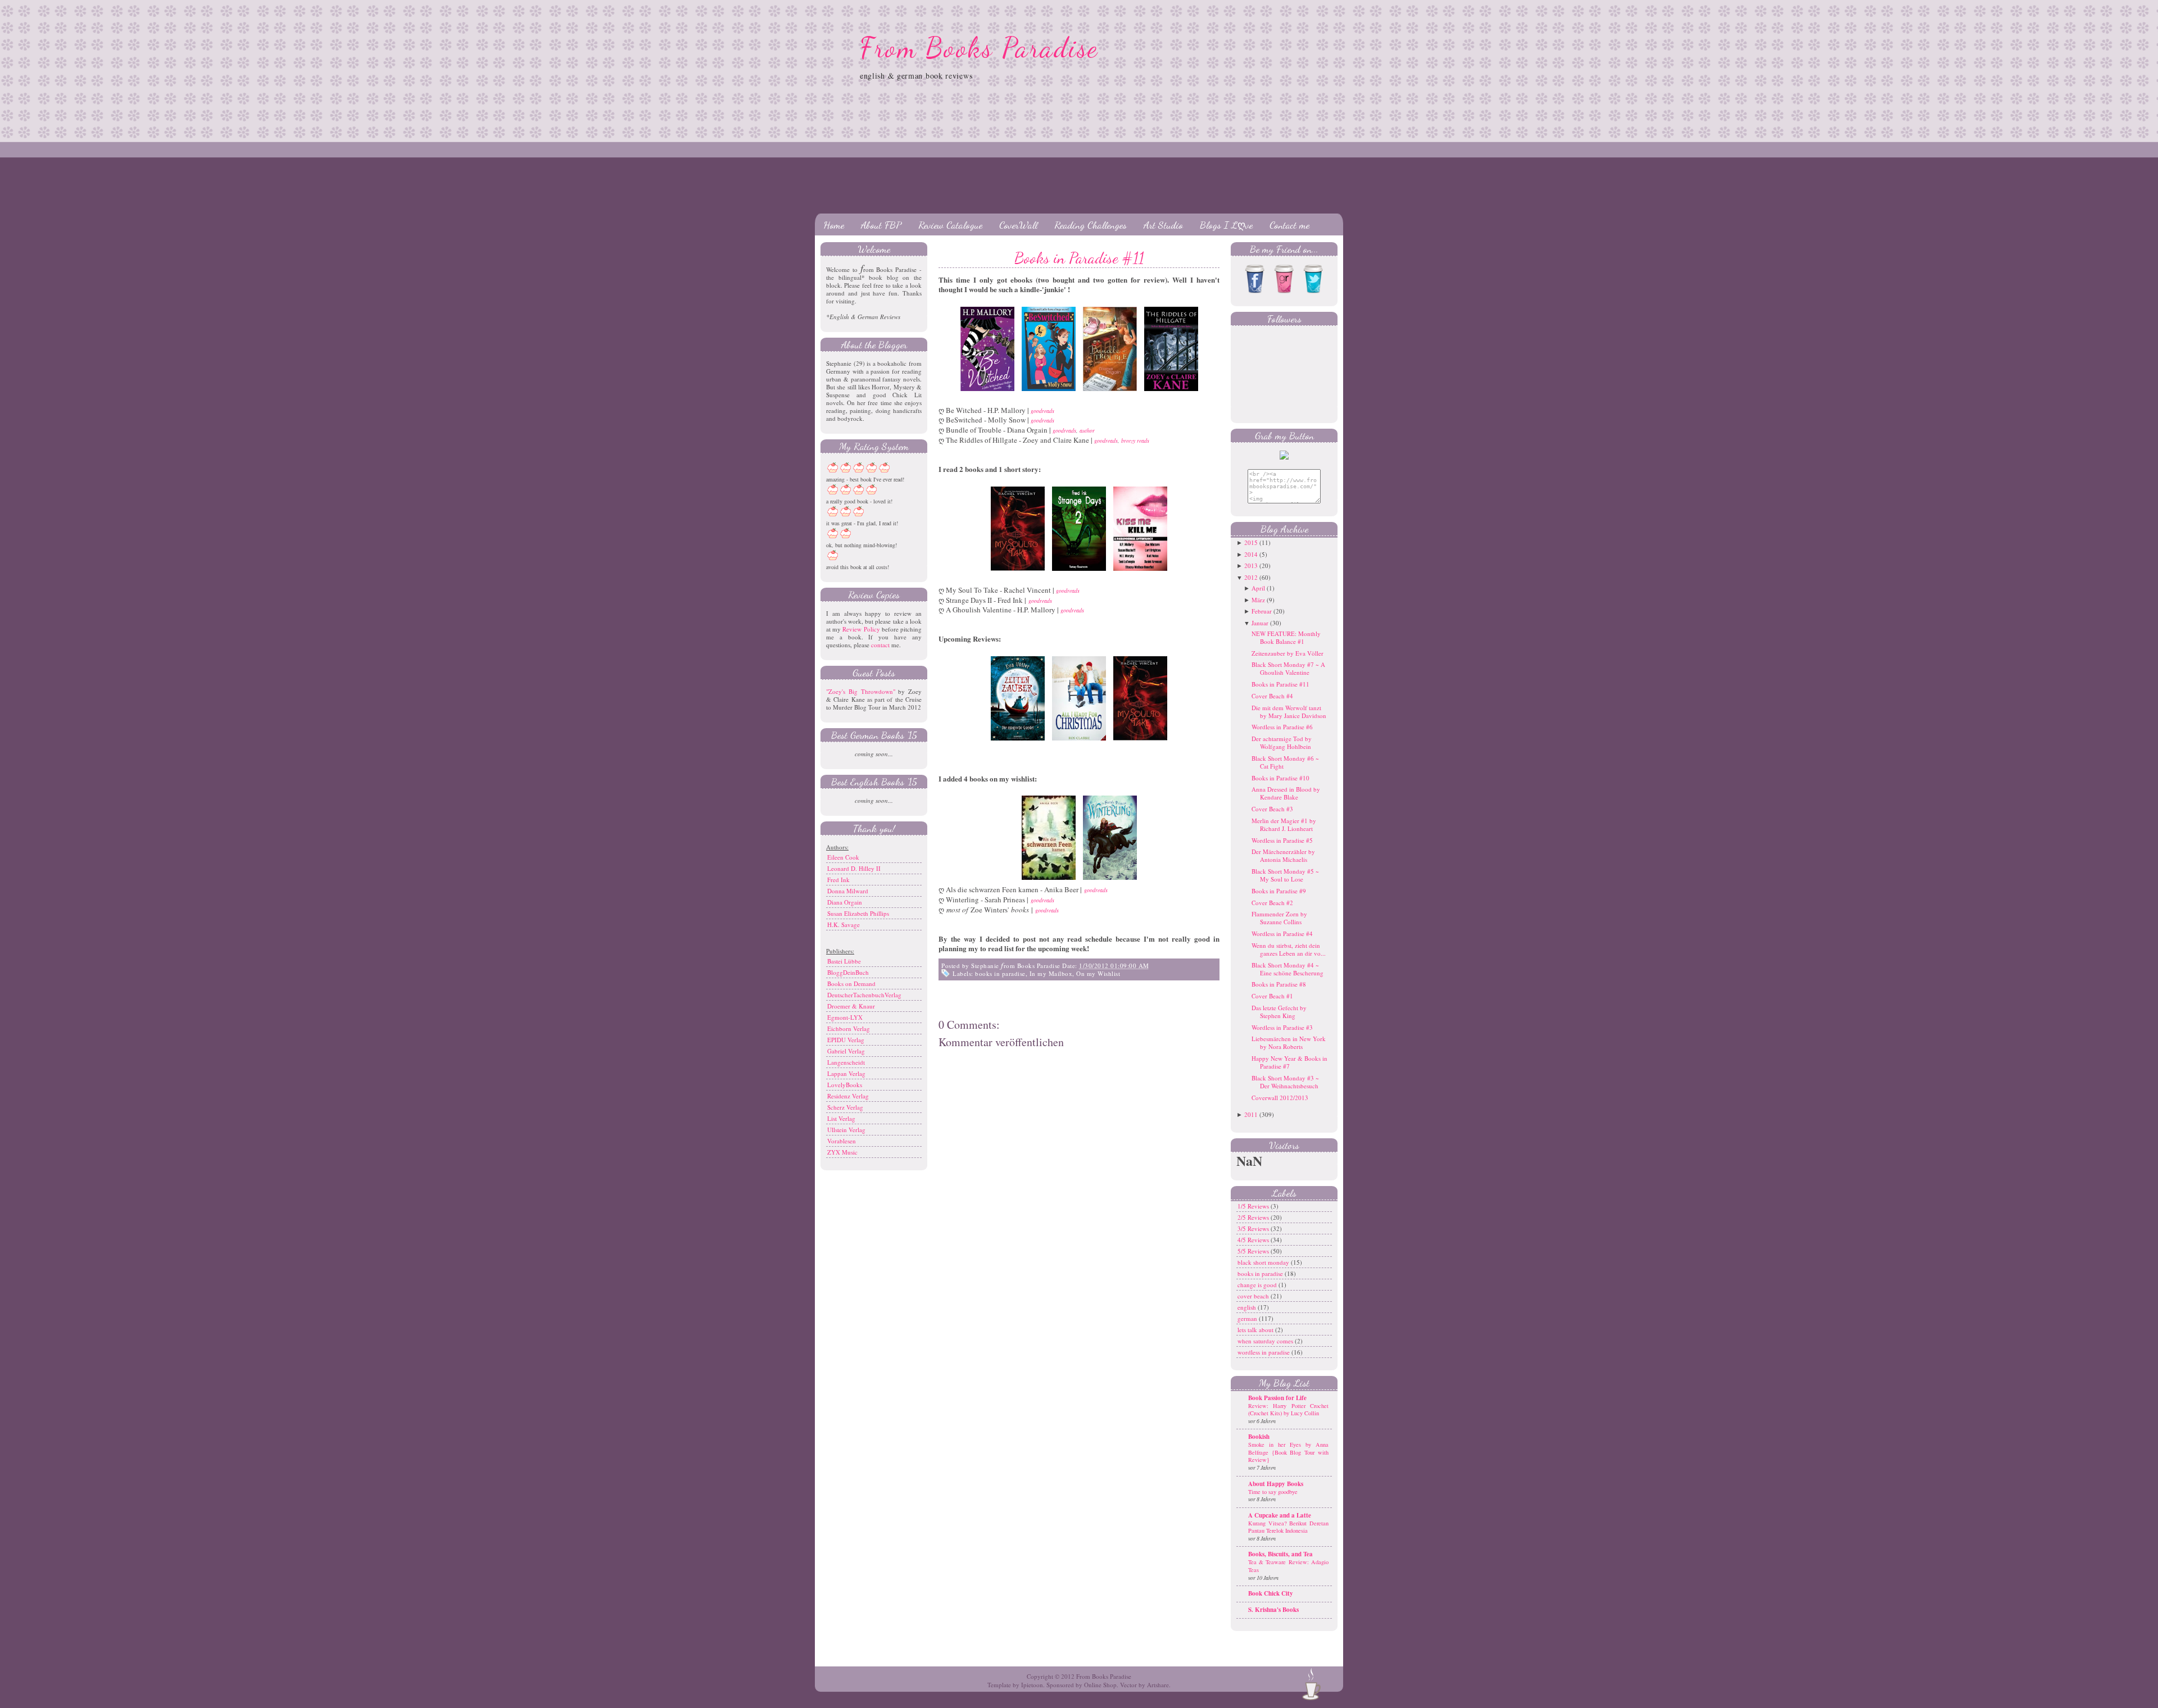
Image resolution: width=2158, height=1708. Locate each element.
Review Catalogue (950, 225)
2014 (1251, 554)
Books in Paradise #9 (1279, 891)
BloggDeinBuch (848, 972)
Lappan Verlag (846, 1073)
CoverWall (1018, 225)
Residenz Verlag (848, 1096)
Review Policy (861, 629)
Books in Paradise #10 (1280, 778)
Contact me (1289, 225)
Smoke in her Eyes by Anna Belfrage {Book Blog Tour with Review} (1288, 1452)
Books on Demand (851, 984)
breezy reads (1135, 440)
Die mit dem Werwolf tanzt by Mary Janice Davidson (1289, 712)
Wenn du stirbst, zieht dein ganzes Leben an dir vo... (1289, 949)
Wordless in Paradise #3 (1282, 1027)
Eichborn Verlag (849, 1028)
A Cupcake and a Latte (1280, 1515)
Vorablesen (842, 1141)
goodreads (1042, 420)
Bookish (1259, 1437)
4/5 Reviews (1254, 1240)
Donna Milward (848, 891)
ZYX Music (842, 1152)
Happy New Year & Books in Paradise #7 (1289, 1062)
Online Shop (1100, 1685)
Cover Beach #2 (1272, 903)
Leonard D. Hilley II (854, 868)
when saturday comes (1266, 1341)
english (1248, 1307)
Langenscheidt (846, 1062)
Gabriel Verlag (846, 1051)
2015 (1251, 542)
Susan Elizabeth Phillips (858, 913)
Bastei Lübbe (844, 961)
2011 (1251, 1114)
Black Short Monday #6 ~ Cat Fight (1285, 762)
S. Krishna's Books (1273, 1610)
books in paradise (1000, 973)
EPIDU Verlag (846, 1040)
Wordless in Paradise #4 (1282, 934)
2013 (1251, 565)
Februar (1262, 611)
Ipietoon (1032, 1685)
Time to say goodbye (1273, 1492)
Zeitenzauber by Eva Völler (1287, 653)
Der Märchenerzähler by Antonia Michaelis (1283, 855)
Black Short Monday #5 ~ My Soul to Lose (1285, 875)
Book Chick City (1271, 1593)
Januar (1260, 623)
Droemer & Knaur (851, 1006)
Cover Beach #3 (1272, 809)
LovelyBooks (845, 1085)
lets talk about (1256, 1330)
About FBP (881, 225)
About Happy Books (1276, 1484)
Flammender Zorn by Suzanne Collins (1279, 918)
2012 (1251, 577)
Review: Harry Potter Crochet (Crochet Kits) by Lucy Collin (1288, 1410)
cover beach (1254, 1296)
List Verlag (841, 1118)
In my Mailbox (1051, 973)
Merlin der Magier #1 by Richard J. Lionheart (1284, 825)
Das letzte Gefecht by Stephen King (1279, 1012)
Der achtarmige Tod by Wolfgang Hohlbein (1282, 742)
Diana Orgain (845, 902)
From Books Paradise (979, 48)
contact (880, 645)
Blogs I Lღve (1226, 225)
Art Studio (1163, 225)
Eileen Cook (843, 857)
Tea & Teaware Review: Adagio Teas (1288, 1566)
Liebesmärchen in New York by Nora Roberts (1289, 1042)
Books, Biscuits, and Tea (1280, 1554)
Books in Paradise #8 (1279, 984)
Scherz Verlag (845, 1107)
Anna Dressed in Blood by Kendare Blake (1286, 793)
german (1248, 1318)
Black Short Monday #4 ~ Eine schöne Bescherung (1287, 969)
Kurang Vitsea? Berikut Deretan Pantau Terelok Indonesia (1288, 1527)
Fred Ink (838, 880)
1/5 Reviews (1254, 1206)
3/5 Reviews (1254, 1228)
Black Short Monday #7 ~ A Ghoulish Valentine (1288, 668)
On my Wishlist (1098, 973)
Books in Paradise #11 (1079, 258)
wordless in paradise (1264, 1352)
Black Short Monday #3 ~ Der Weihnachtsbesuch (1285, 1082)
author (1087, 430)
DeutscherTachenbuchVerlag (864, 995)
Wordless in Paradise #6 (1282, 727)
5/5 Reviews (1254, 1251)
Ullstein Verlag (846, 1130)
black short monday (1264, 1262)
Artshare (1158, 1685)
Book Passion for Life (1277, 1398)
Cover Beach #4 (1272, 696)
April (1258, 588)
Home (834, 225)
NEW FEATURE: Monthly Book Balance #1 (1286, 637)
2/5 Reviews (1254, 1217)
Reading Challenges (1091, 225)
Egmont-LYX (845, 1017)
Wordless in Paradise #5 (1282, 840)
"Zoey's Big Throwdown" (861, 691)
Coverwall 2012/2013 (1280, 1098)
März (1258, 600)
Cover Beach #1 (1272, 996)
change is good (1258, 1285)
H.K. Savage (844, 925)
